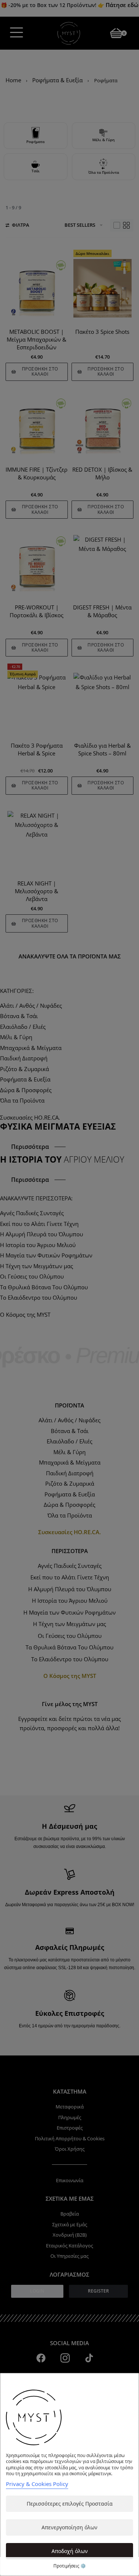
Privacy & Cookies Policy (37, 2484)
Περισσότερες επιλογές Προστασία (70, 2504)
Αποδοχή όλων (70, 2551)
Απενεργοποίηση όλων (69, 2527)
